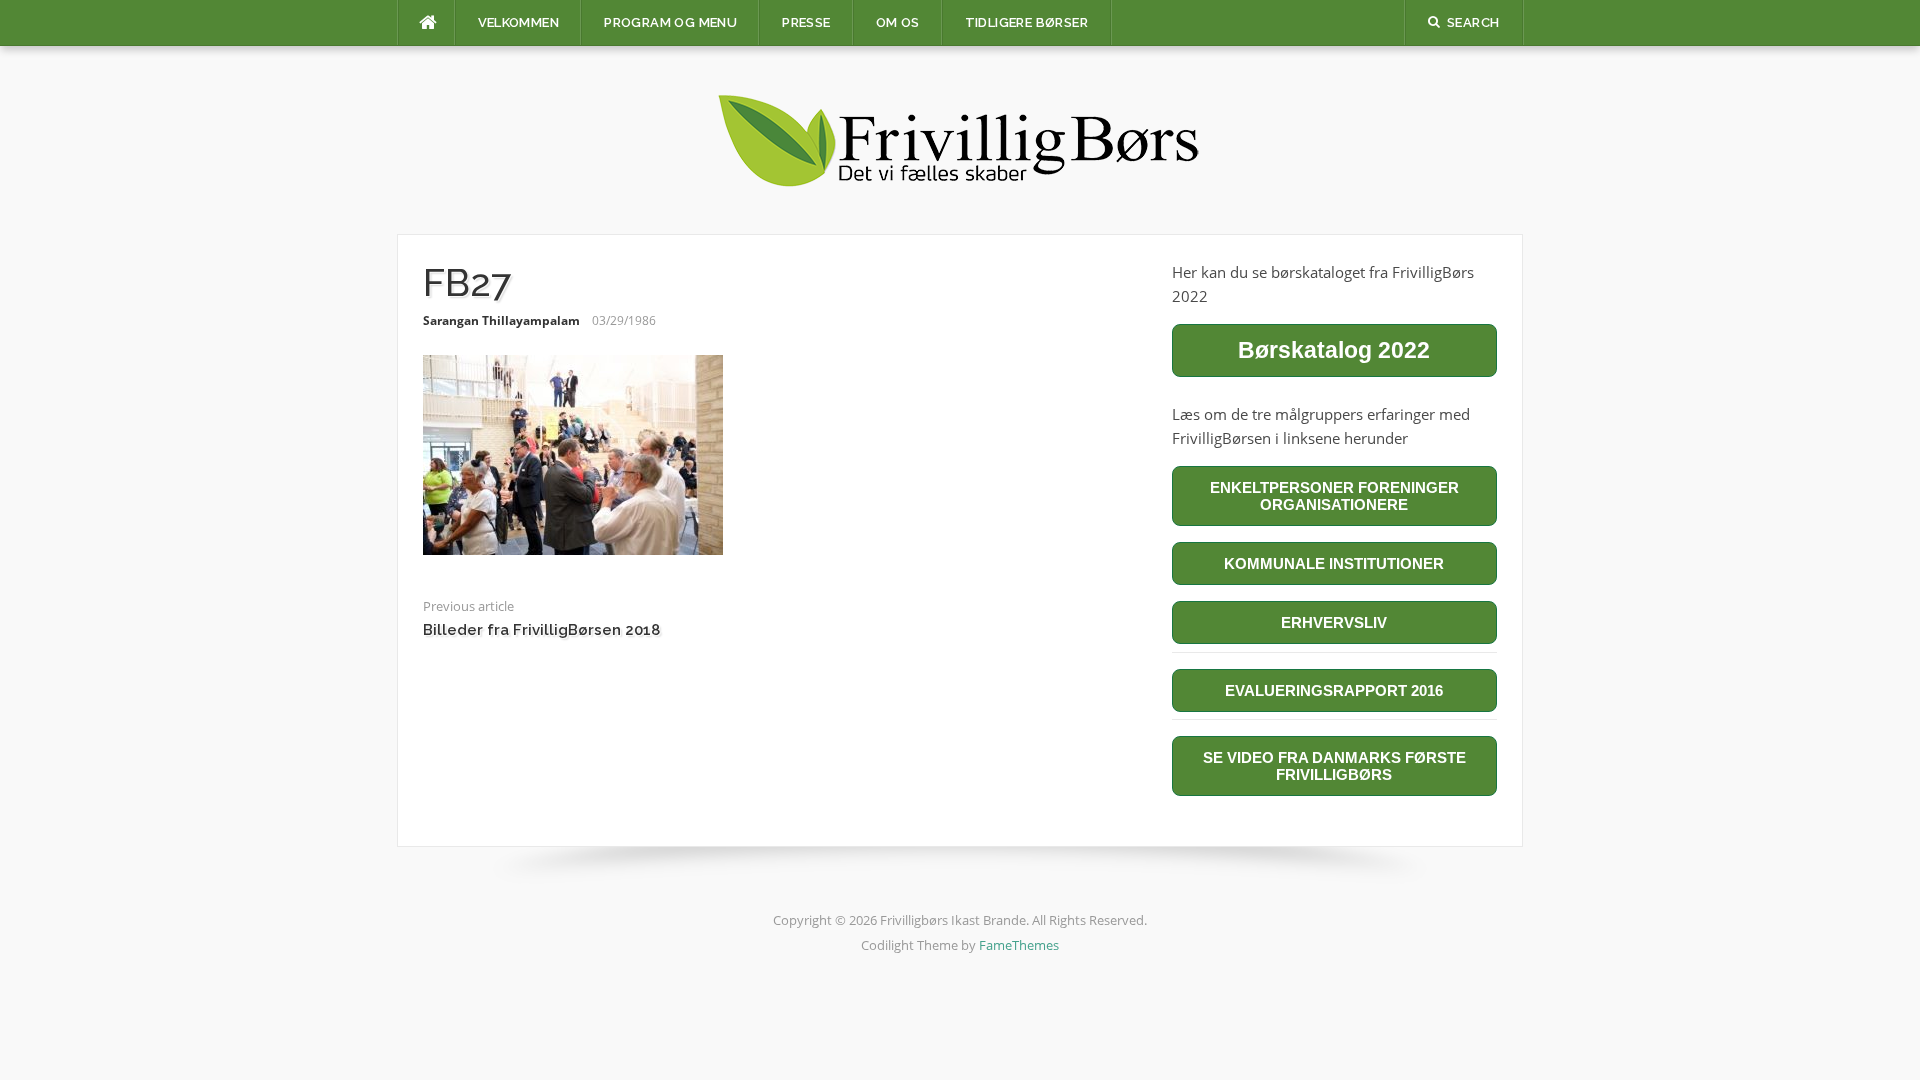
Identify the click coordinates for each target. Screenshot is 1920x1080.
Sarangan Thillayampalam (501, 320)
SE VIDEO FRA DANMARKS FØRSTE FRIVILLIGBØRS (1334, 766)
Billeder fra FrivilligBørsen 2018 (541, 630)
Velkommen (519, 22)
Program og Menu (670, 22)
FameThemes (1019, 945)
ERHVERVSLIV (1334, 622)
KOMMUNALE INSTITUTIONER (1334, 563)
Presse (806, 22)
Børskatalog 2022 (1334, 350)
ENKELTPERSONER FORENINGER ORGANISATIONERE (1334, 496)
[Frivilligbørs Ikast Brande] (960, 138)
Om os (898, 22)
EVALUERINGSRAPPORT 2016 (1334, 690)
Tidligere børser (1026, 22)
